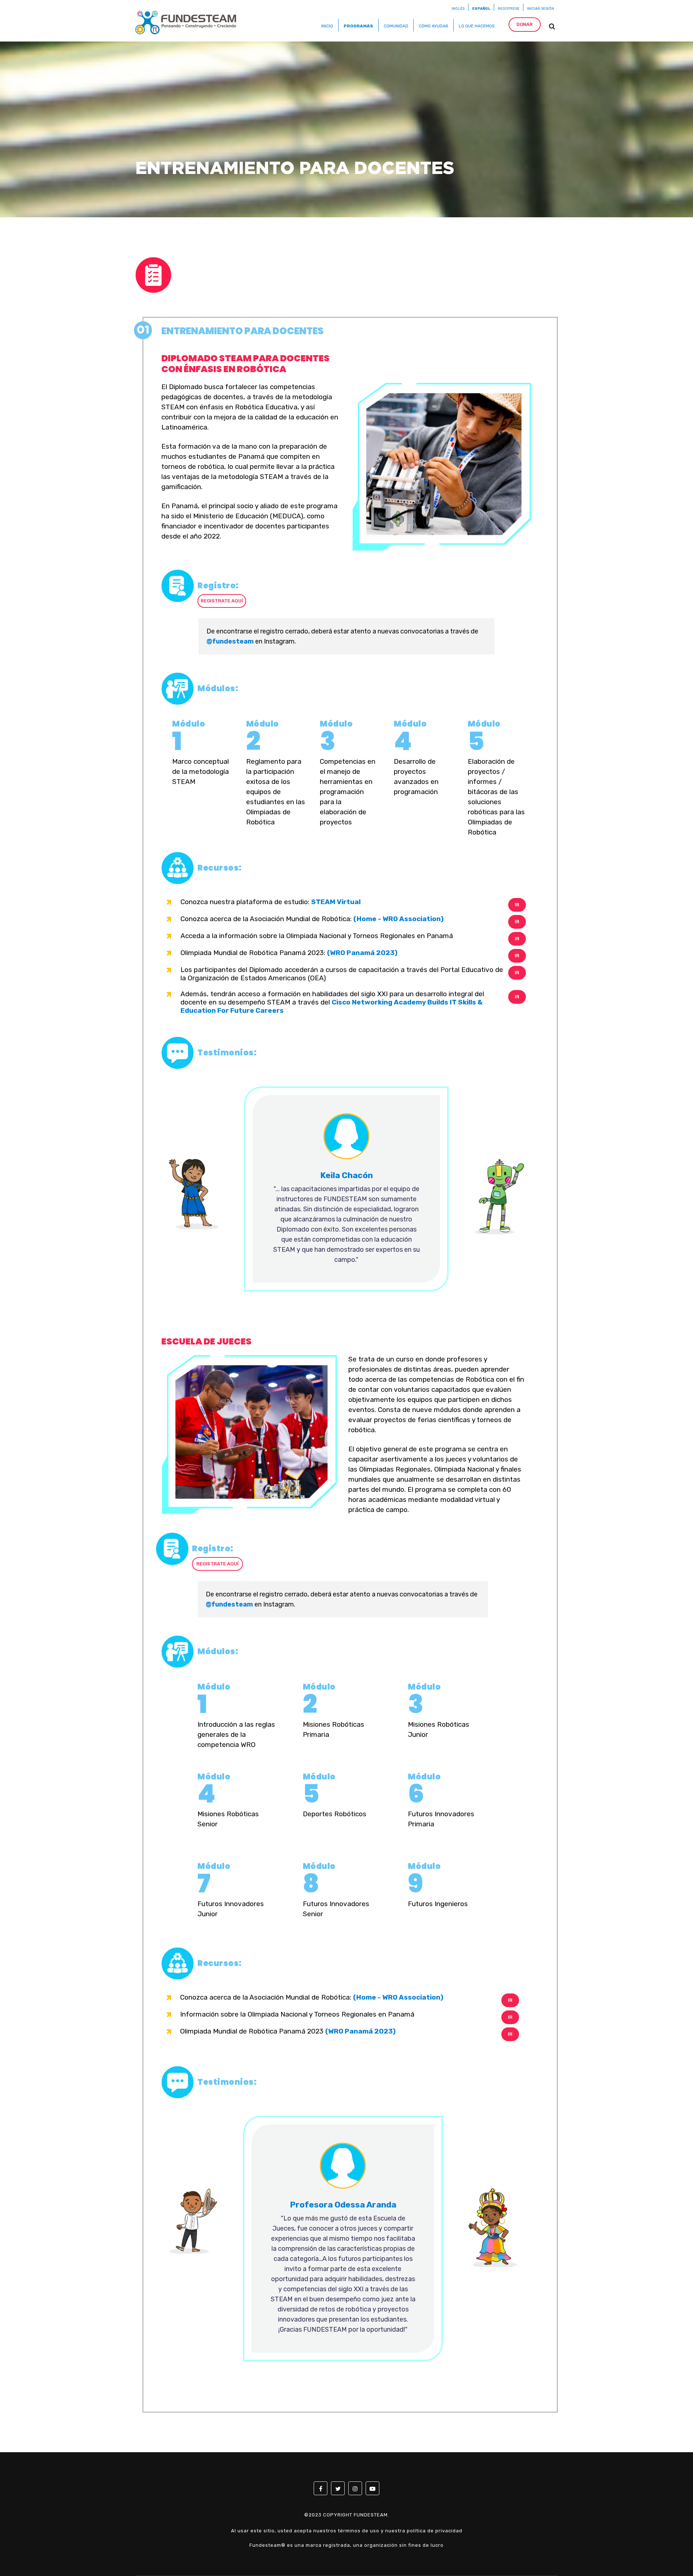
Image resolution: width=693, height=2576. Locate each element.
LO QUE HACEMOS (477, 26)
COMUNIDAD (396, 26)
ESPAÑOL (481, 9)
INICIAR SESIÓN (541, 9)
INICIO (327, 26)
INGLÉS (458, 9)
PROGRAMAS (358, 26)
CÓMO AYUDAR (433, 26)
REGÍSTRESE (509, 9)
